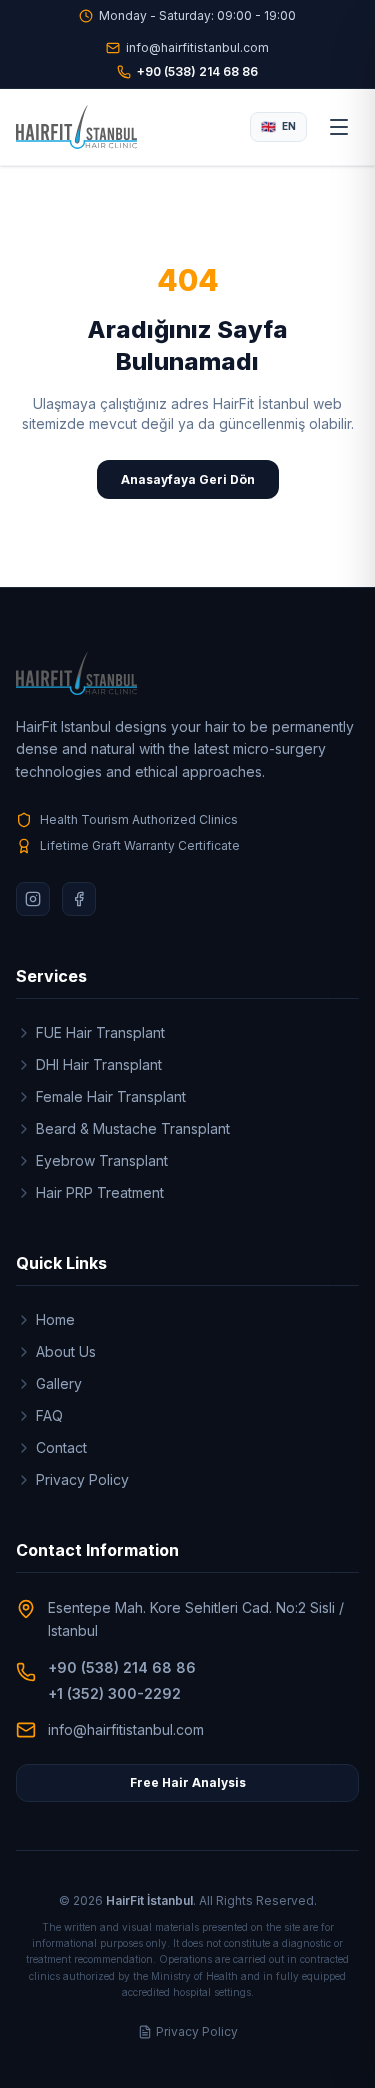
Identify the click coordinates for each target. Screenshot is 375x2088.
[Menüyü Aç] (339, 127)
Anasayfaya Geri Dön (188, 479)
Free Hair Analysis (188, 1782)
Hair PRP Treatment (100, 1192)
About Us (66, 1351)
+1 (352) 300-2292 (114, 1693)
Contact (61, 1447)
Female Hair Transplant (111, 1096)
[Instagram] (33, 899)
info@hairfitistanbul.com (197, 47)
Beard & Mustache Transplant (133, 1128)
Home (55, 1319)
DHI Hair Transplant (99, 1064)
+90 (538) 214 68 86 (197, 71)
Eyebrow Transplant (102, 1160)
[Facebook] (79, 899)
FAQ (49, 1415)
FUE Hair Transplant (100, 1032)
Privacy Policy (82, 1479)
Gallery (59, 1383)
